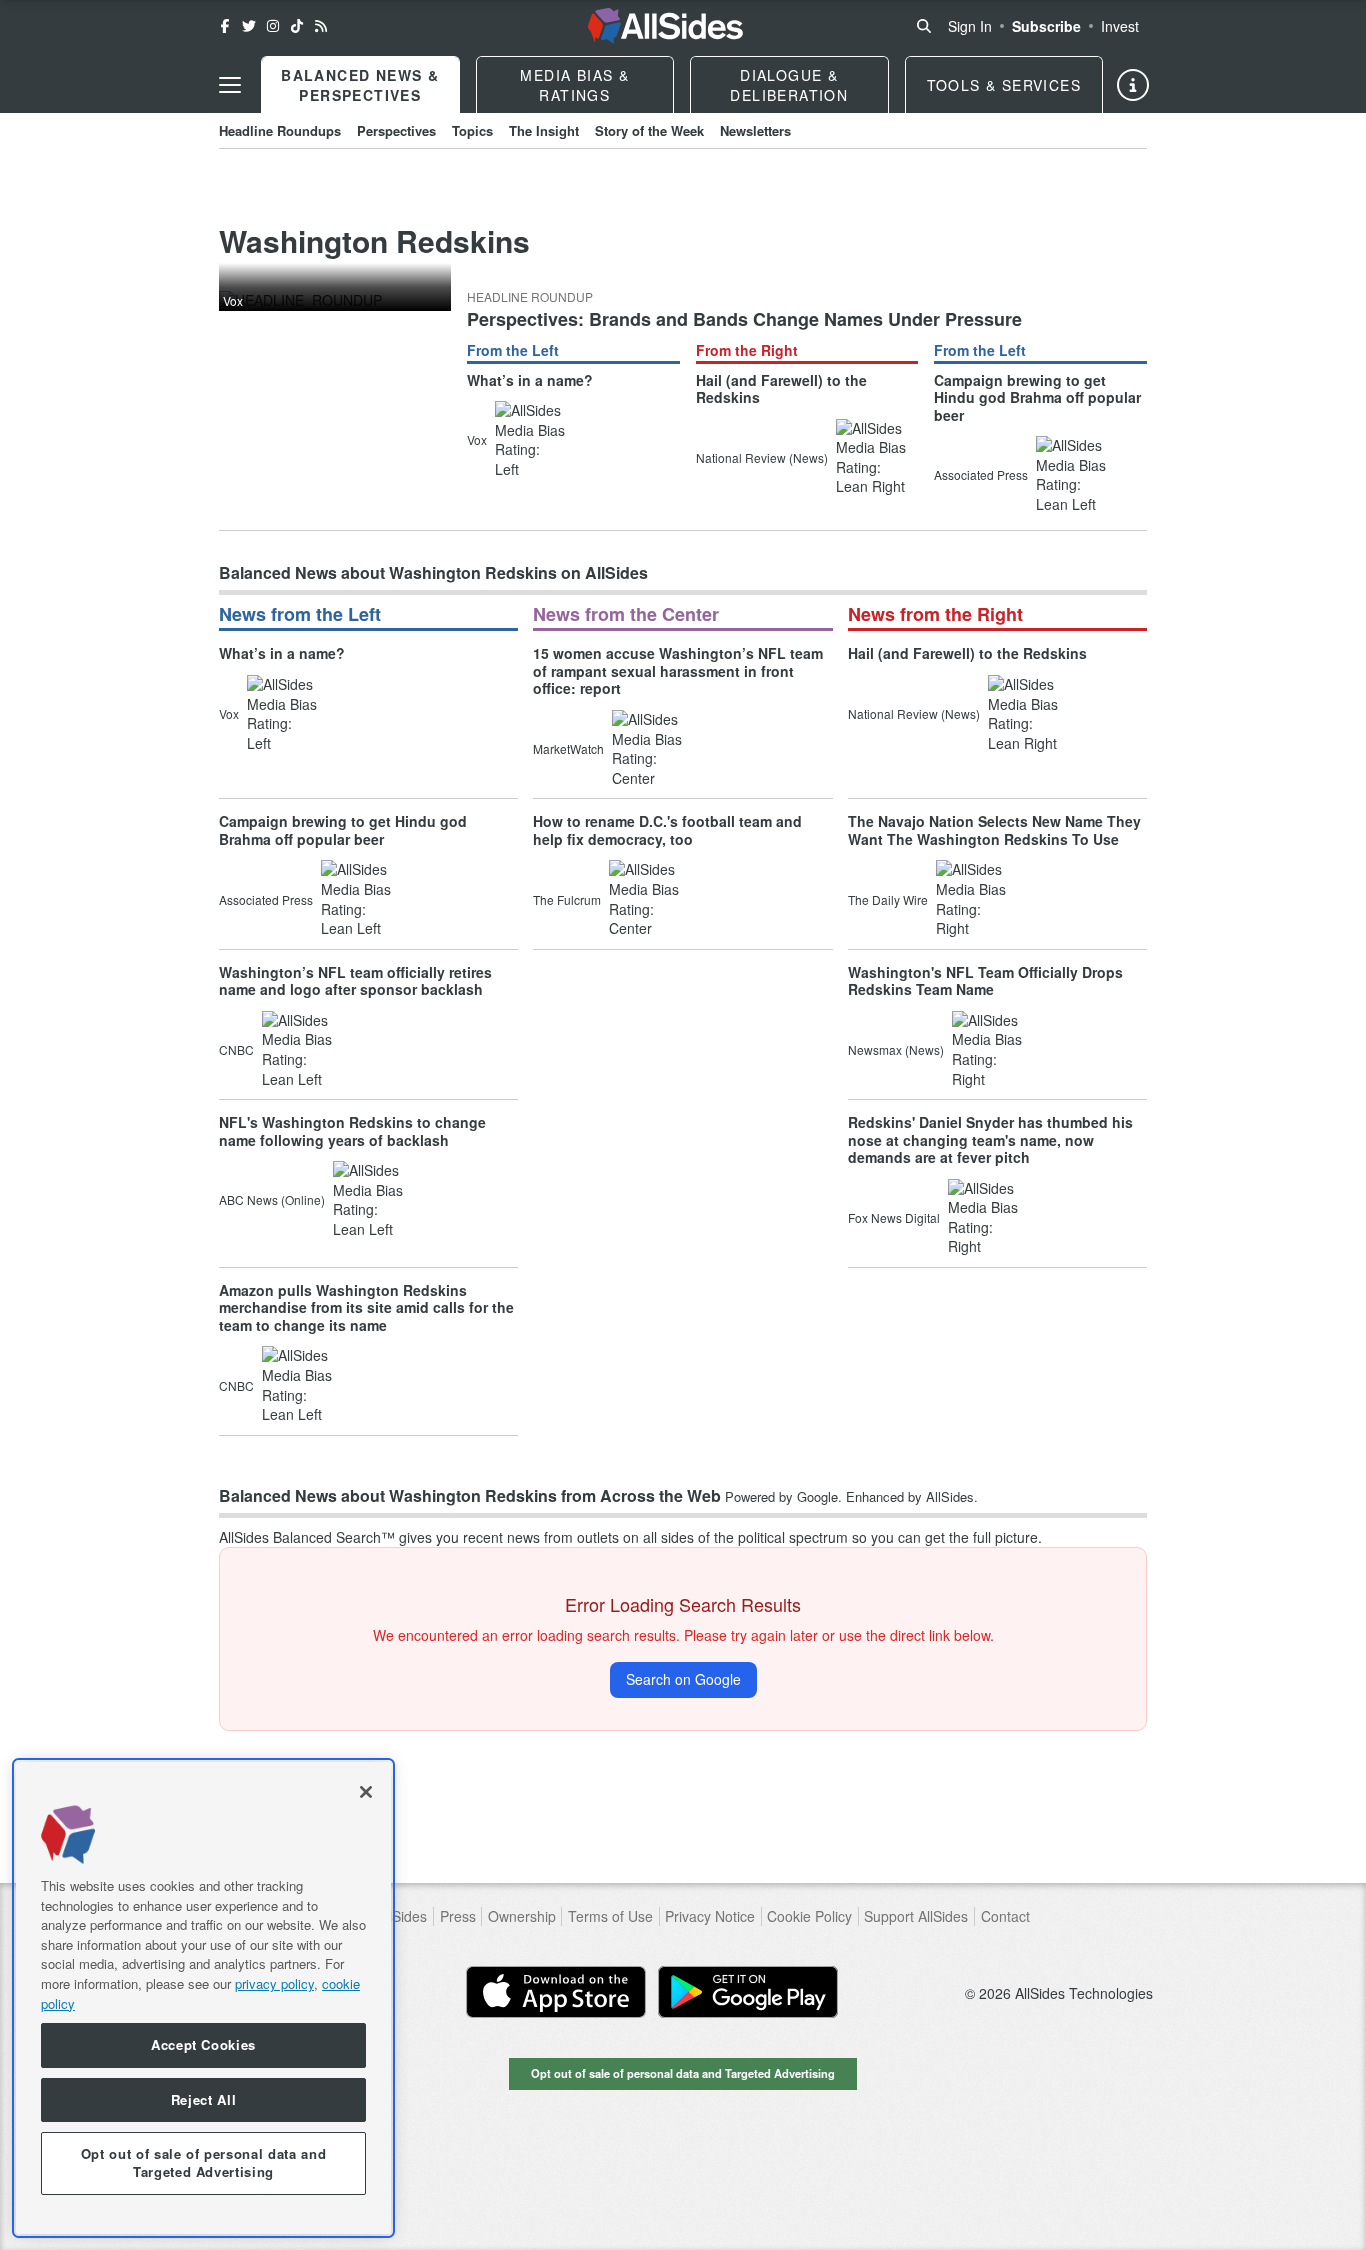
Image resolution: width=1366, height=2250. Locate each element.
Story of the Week (649, 130)
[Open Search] (924, 26)
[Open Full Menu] (230, 85)
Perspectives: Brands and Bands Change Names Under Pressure (744, 319)
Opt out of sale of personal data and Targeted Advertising (683, 2073)
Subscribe (1046, 26)
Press (458, 1916)
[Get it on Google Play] (748, 1992)
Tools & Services (1004, 85)
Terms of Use (610, 1916)
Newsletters (755, 130)
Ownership (522, 1916)
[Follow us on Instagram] (273, 26)
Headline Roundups (280, 130)
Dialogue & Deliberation (789, 85)
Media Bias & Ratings (574, 85)
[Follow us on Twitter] (249, 26)
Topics (472, 130)
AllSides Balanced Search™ (307, 1537)
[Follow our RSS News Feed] (321, 26)
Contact (1005, 1916)
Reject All (204, 2099)
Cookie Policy (809, 1916)
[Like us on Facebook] (225, 26)
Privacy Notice (710, 1916)
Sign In (970, 26)
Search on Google (683, 1679)
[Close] (366, 1792)
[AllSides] (665, 26)
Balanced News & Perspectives (360, 85)
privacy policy (274, 1983)
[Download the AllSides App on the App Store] (556, 1992)
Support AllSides (916, 1916)
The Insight (544, 130)
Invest (1120, 26)
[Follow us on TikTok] (297, 26)
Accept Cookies (203, 2045)
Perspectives (396, 130)
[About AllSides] (1133, 85)
